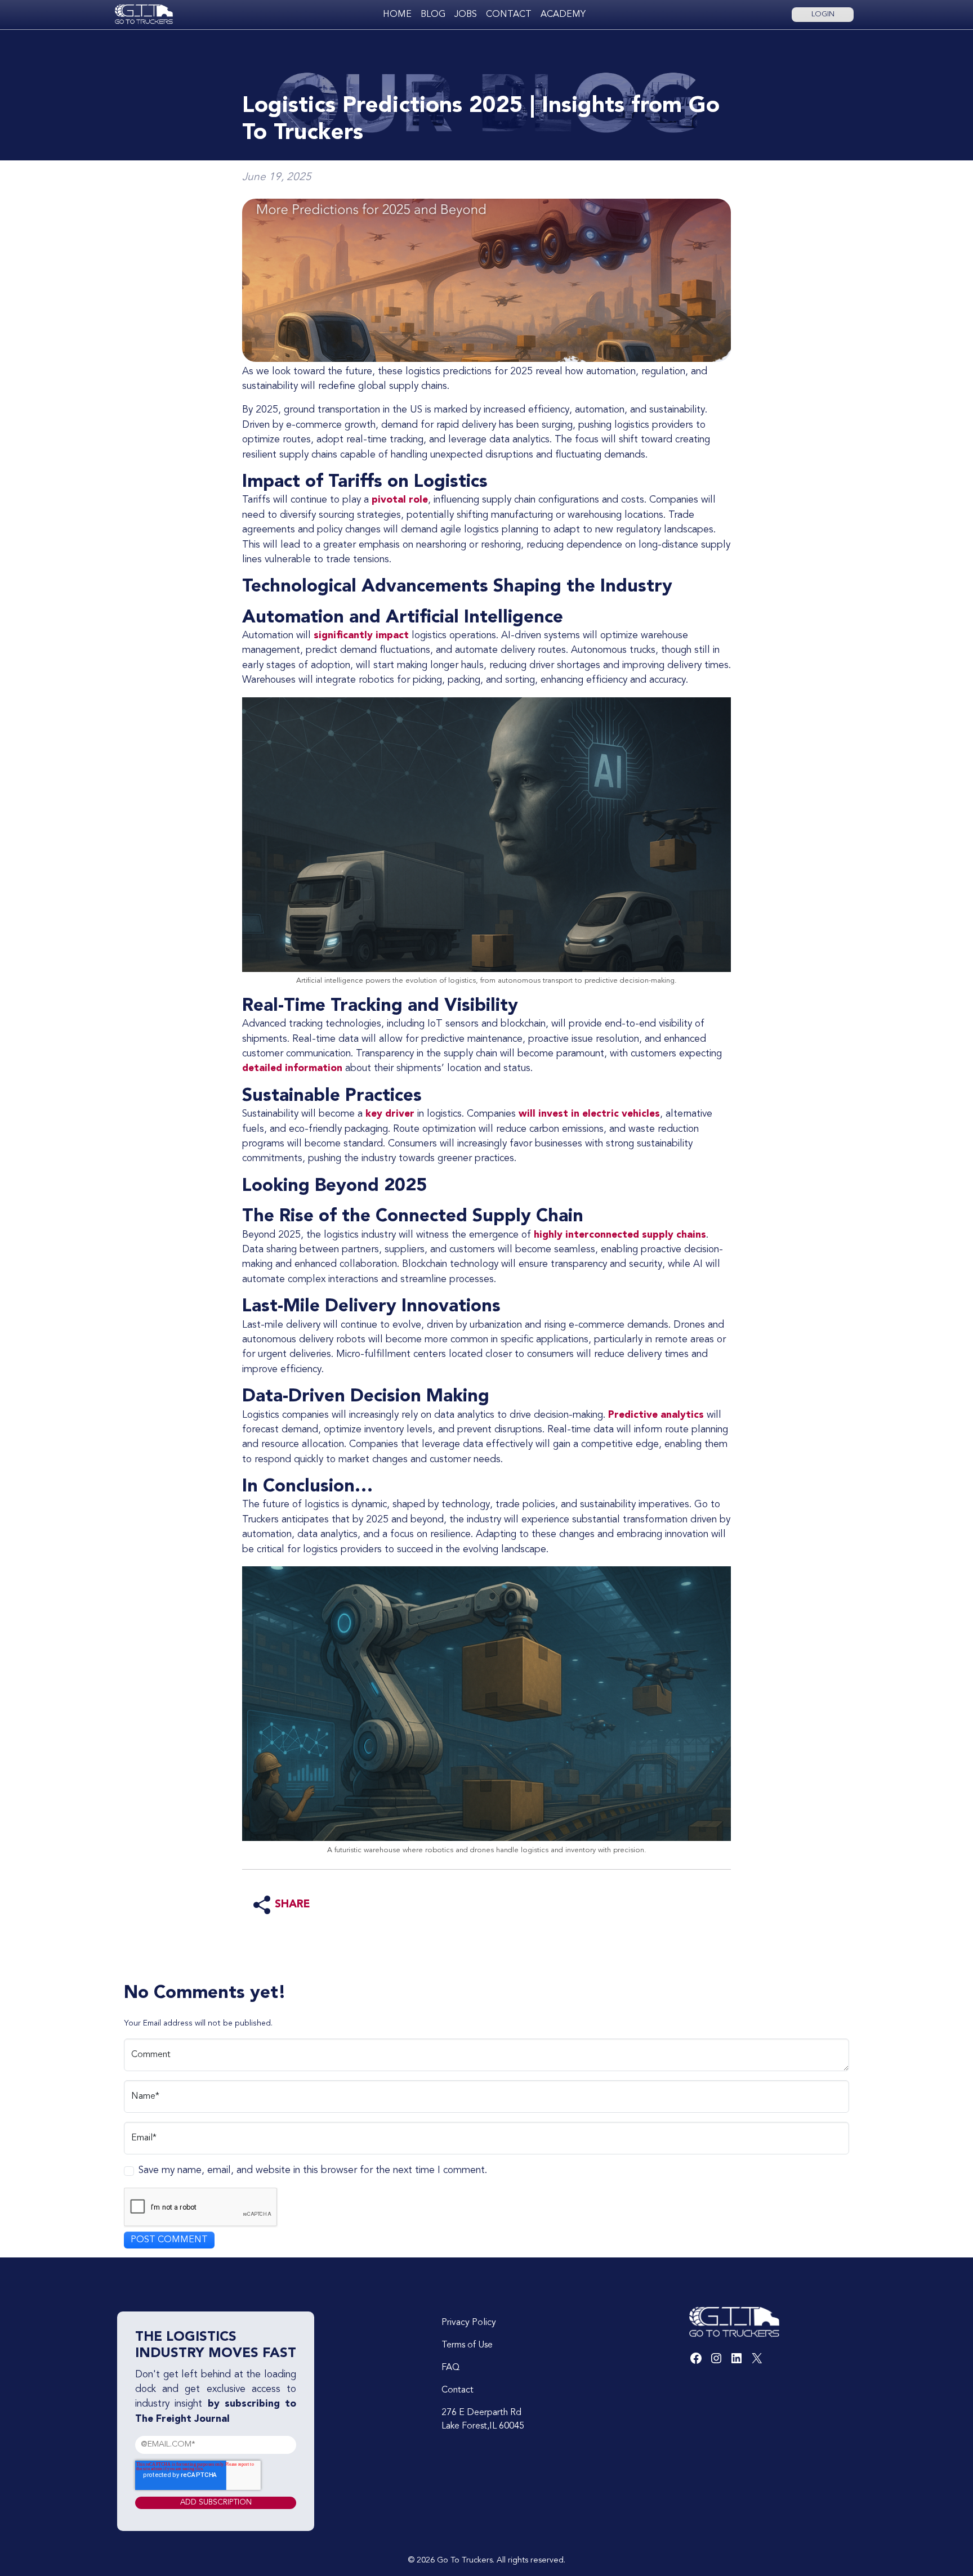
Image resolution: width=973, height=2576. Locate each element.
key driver (390, 1114)
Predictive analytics (656, 1415)
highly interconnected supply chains (620, 1235)
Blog (433, 15)
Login (823, 14)
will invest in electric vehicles (589, 1114)
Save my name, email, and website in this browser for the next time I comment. (313, 2170)
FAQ (450, 2368)
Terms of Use (467, 2345)
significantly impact (361, 636)
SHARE (293, 1905)
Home (397, 15)
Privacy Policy (469, 2323)
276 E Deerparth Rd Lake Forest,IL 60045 (483, 2420)
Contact (509, 15)
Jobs (466, 15)
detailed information (294, 1069)
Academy (563, 15)
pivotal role (400, 500)
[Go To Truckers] (144, 14)
